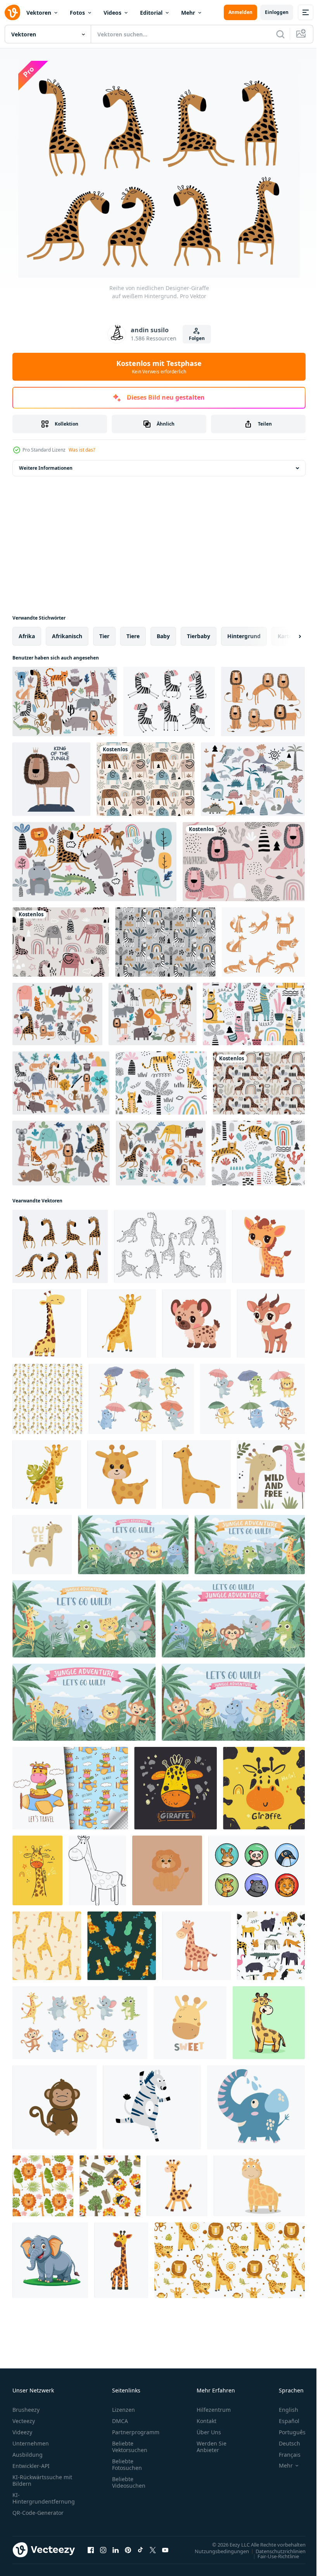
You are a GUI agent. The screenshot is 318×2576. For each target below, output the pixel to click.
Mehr (188, 13)
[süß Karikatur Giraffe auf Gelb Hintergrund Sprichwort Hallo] (37, 1870)
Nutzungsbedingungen (216, 2551)
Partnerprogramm (136, 2432)
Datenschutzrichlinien (275, 2551)
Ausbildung (28, 2455)
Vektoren (39, 13)
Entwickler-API (31, 2466)
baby (163, 636)
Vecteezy (24, 2421)
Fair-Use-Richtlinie (272, 2556)
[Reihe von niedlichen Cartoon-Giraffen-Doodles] (170, 1246)
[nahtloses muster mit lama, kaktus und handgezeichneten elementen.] (254, 1014)
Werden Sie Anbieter (212, 2447)
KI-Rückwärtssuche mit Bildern (42, 2480)
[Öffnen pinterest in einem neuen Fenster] (128, 2550)
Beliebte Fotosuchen (127, 2464)
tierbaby (199, 636)
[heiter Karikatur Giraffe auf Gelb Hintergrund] (264, 1788)
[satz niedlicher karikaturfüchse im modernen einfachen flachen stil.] (263, 942)
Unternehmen (31, 2443)
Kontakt (207, 2421)
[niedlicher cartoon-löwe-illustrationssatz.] (263, 702)
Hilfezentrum (214, 2410)
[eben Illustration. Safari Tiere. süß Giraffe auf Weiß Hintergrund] (47, 1323)
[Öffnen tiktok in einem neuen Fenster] (140, 2550)
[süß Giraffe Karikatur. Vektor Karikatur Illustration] (269, 2023)
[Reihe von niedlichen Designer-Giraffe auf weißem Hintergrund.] (60, 1246)
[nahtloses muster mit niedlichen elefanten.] (146, 779)
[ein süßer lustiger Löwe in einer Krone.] (51, 779)
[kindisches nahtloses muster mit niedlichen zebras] (165, 942)
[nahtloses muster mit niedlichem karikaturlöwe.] (244, 862)
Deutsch (284, 2443)
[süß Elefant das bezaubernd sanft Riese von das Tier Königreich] (50, 2260)
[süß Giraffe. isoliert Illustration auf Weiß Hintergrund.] (121, 2260)
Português (286, 2432)
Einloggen (277, 12)
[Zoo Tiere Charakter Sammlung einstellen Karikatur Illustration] (257, 1870)
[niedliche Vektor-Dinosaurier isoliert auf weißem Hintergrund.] (253, 779)
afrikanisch (67, 636)
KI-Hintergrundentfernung (44, 2498)
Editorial (151, 13)
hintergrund (244, 636)
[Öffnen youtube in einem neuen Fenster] (165, 2550)
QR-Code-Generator (38, 2513)
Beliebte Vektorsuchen (130, 2447)
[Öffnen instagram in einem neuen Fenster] (103, 2550)
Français (284, 2455)
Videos (112, 13)
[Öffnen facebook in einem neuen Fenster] (91, 2550)
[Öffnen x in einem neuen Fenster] (153, 2550)
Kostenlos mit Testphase (159, 367)
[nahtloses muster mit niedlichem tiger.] (161, 1083)
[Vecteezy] (12, 12)
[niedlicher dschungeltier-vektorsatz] (65, 702)
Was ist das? (82, 450)
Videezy (22, 2432)
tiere (133, 636)
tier (104, 636)
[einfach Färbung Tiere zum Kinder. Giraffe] (97, 1870)
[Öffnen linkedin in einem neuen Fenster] (116, 2550)
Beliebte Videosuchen (129, 2482)
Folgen (197, 338)
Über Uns (209, 2432)
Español (283, 2421)
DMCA (120, 2421)
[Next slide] (287, 636)
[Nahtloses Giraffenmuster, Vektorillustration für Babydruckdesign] (47, 1946)
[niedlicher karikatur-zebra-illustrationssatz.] (169, 702)
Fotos (77, 13)
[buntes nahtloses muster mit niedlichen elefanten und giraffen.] (61, 942)
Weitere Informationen (46, 468)
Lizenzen (124, 2410)
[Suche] (280, 34)
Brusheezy (26, 2410)
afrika (27, 636)
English (283, 2410)
